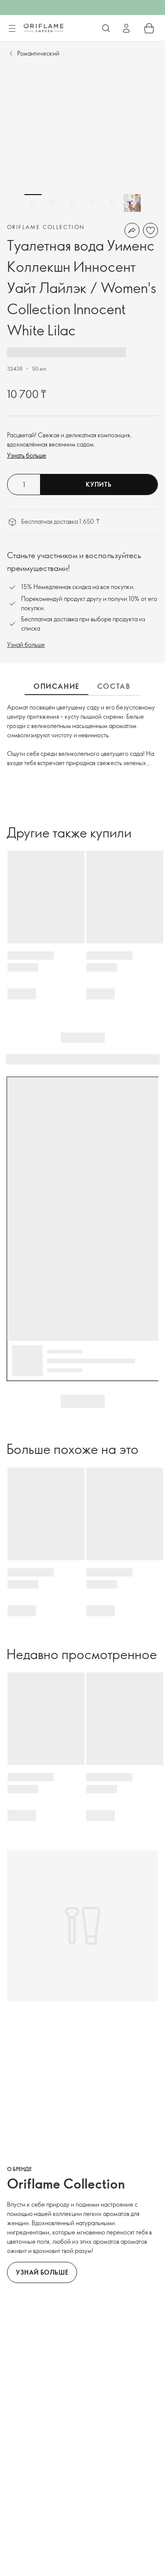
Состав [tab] (114, 686)
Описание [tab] (57, 686)
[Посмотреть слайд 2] (53, 203)
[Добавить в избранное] (150, 230)
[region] (82, 141)
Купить (99, 484)
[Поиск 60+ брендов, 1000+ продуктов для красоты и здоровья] (106, 28)
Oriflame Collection (46, 227)
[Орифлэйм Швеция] (44, 28)
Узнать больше (27, 455)
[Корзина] (149, 28)
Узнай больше (26, 644)
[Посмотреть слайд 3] (73, 203)
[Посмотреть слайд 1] (33, 203)
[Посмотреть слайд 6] (132, 203)
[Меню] (12, 29)
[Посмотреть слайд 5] (112, 203)
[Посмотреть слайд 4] (92, 203)
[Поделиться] (132, 230)
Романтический (38, 53)
